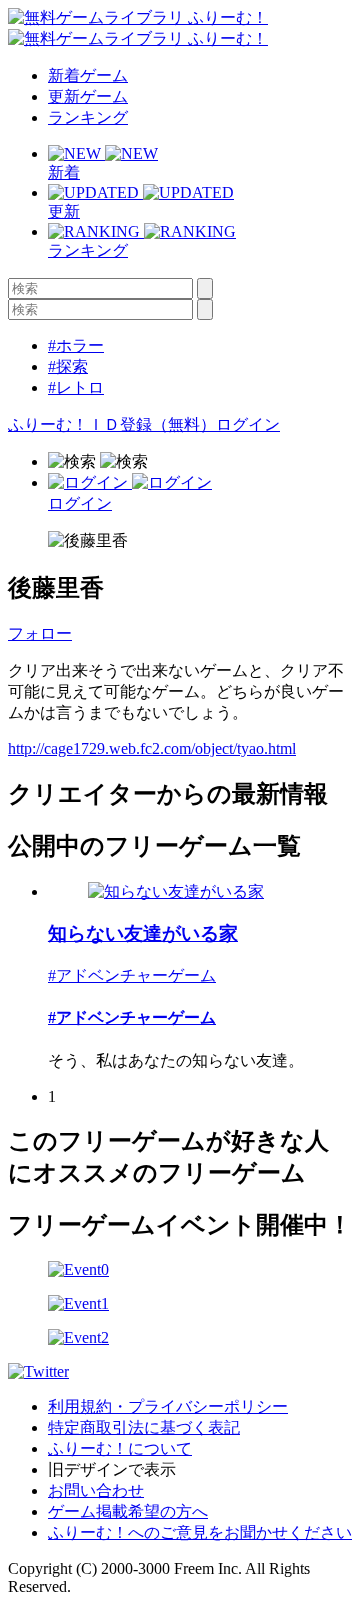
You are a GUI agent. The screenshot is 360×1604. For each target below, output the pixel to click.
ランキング (88, 117)
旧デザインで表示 (112, 1469)
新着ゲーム (88, 75)
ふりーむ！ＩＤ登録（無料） (112, 424)
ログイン (248, 424)
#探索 (68, 366)
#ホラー (76, 345)
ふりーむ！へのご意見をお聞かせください (200, 1532)
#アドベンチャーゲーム (132, 975)
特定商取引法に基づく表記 (144, 1427)
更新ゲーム (88, 96)
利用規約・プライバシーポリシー (168, 1406)
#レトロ (76, 387)
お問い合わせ (96, 1490)
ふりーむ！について (120, 1448)
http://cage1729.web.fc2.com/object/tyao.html (152, 748)
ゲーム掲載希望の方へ (128, 1511)
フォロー (40, 633)
